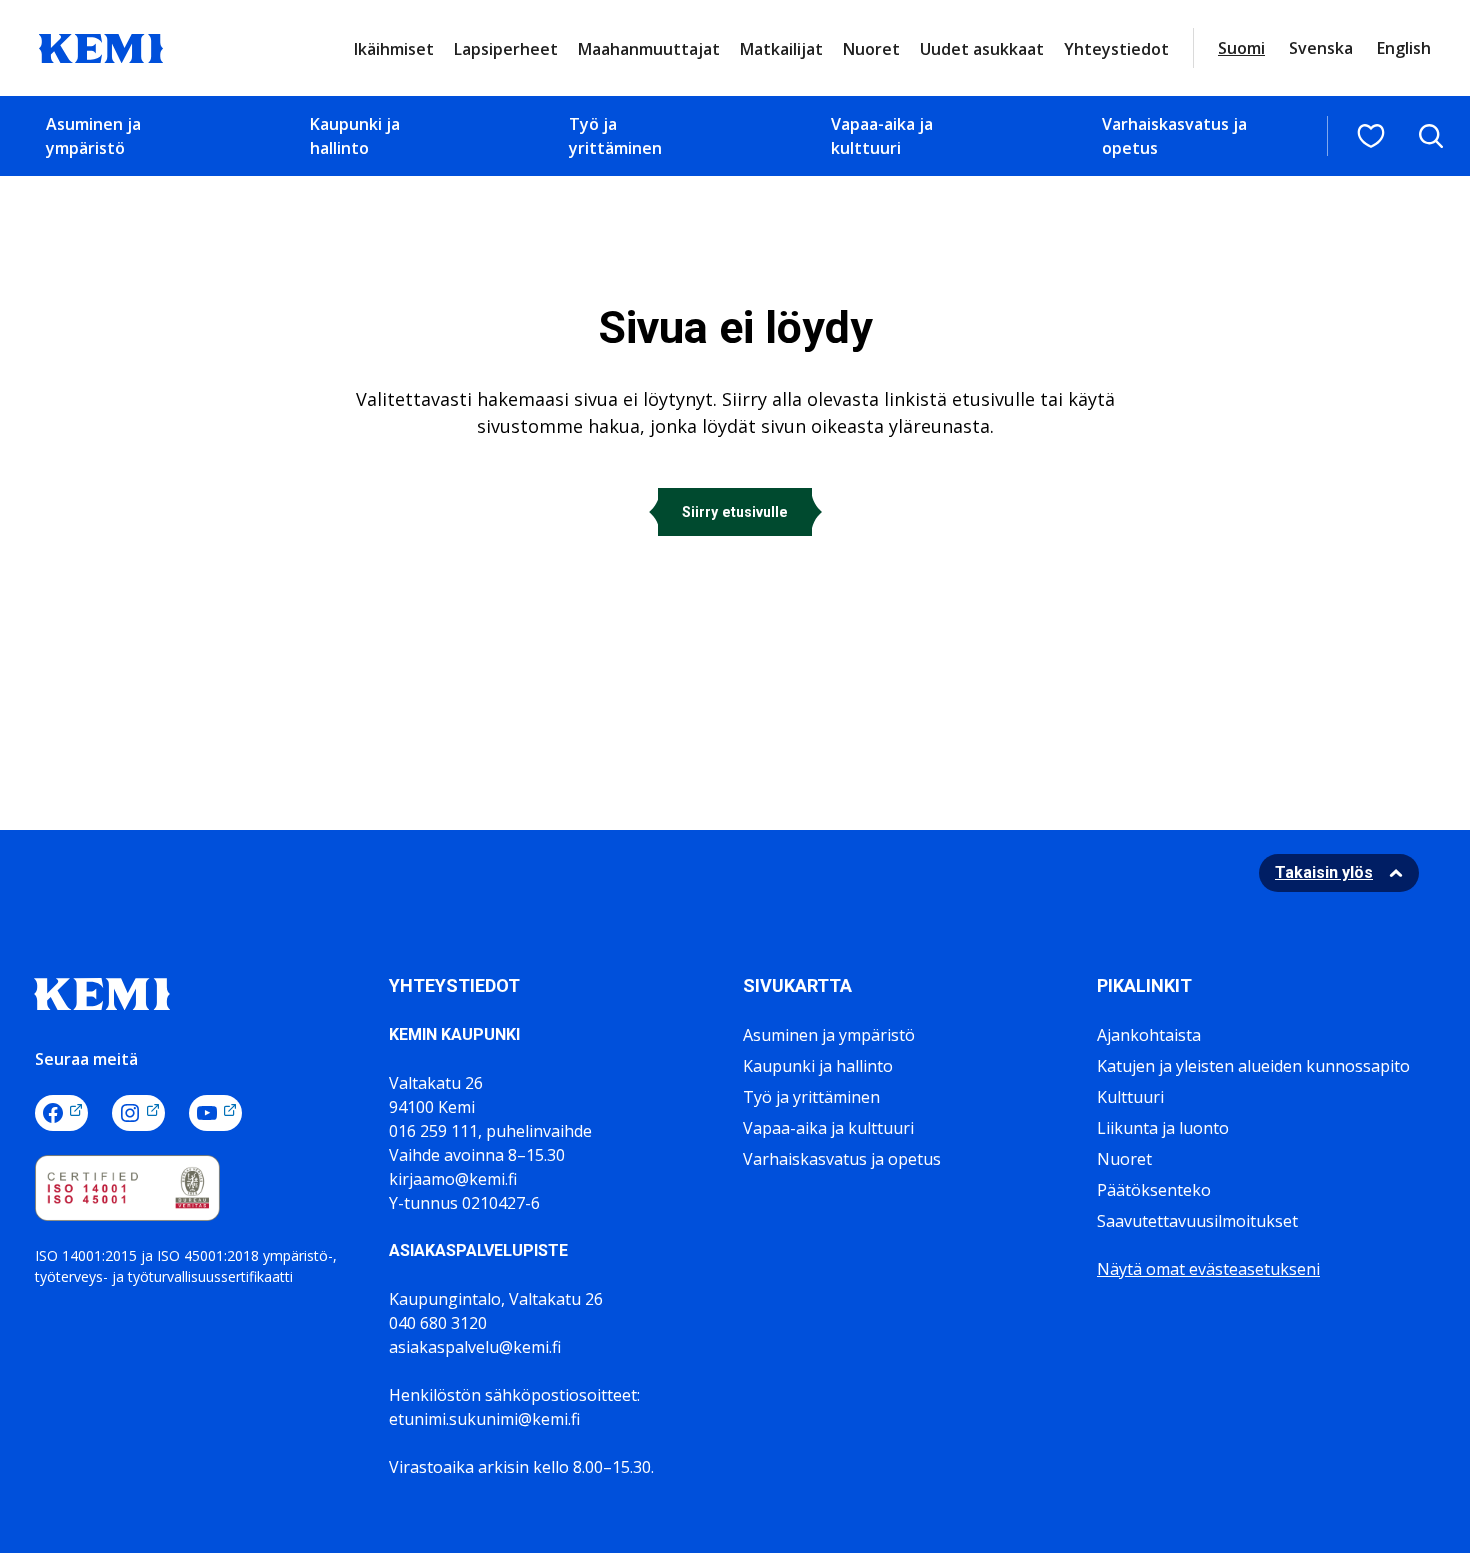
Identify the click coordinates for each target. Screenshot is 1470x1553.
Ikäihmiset (394, 49)
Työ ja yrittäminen (615, 136)
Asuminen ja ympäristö (93, 136)
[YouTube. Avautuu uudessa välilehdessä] (215, 1113)
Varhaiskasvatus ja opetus (1174, 136)
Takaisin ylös (1324, 872)
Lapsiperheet (506, 49)
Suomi (1241, 48)
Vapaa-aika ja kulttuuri (882, 136)
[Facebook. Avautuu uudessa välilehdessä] (61, 1113)
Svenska (1321, 48)
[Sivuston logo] (101, 46)
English (1404, 48)
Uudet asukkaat (982, 49)
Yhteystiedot (1116, 49)
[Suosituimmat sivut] (1371, 136)
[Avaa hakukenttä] (1431, 136)
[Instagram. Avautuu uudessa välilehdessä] (138, 1113)
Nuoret (871, 49)
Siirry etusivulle (735, 512)
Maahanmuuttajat (649, 49)
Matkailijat (781, 49)
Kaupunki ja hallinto (355, 136)
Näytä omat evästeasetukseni (1208, 1269)
